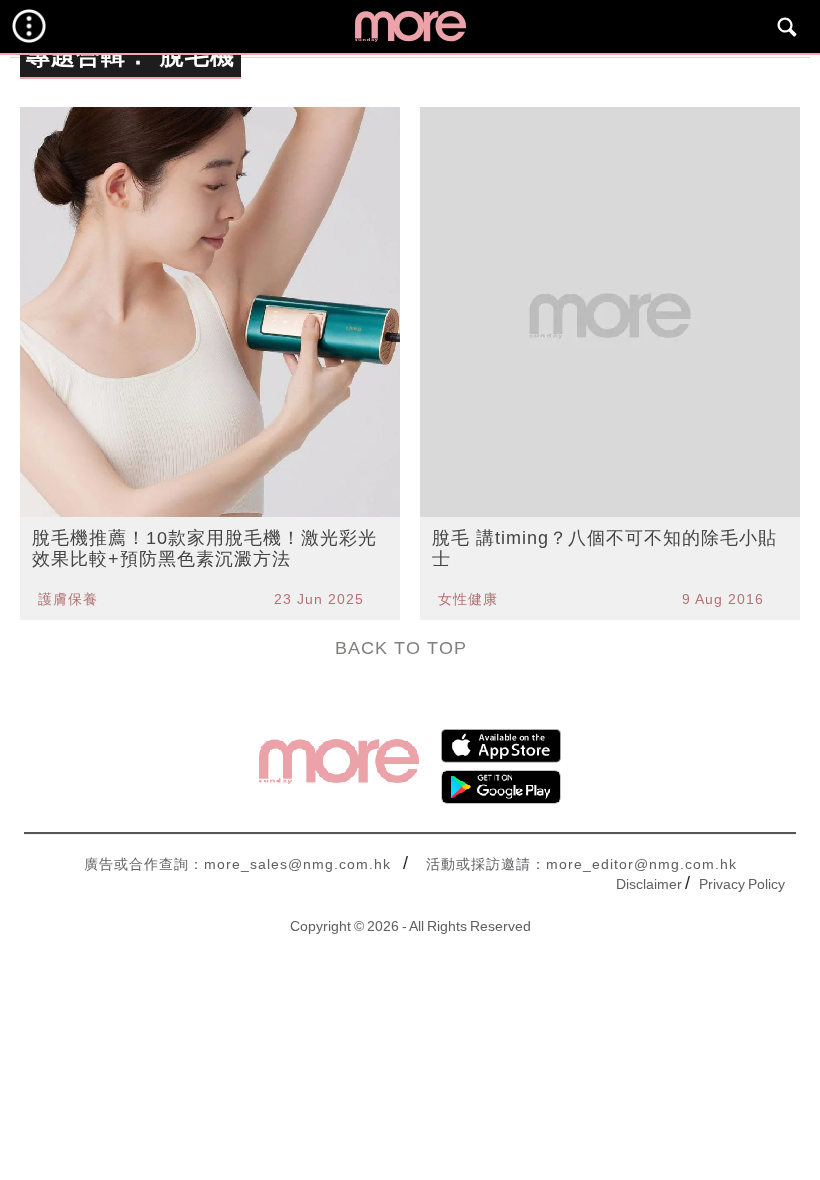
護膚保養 (68, 599)
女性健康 (468, 599)
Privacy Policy (742, 884)
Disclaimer (649, 884)
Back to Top (401, 648)
